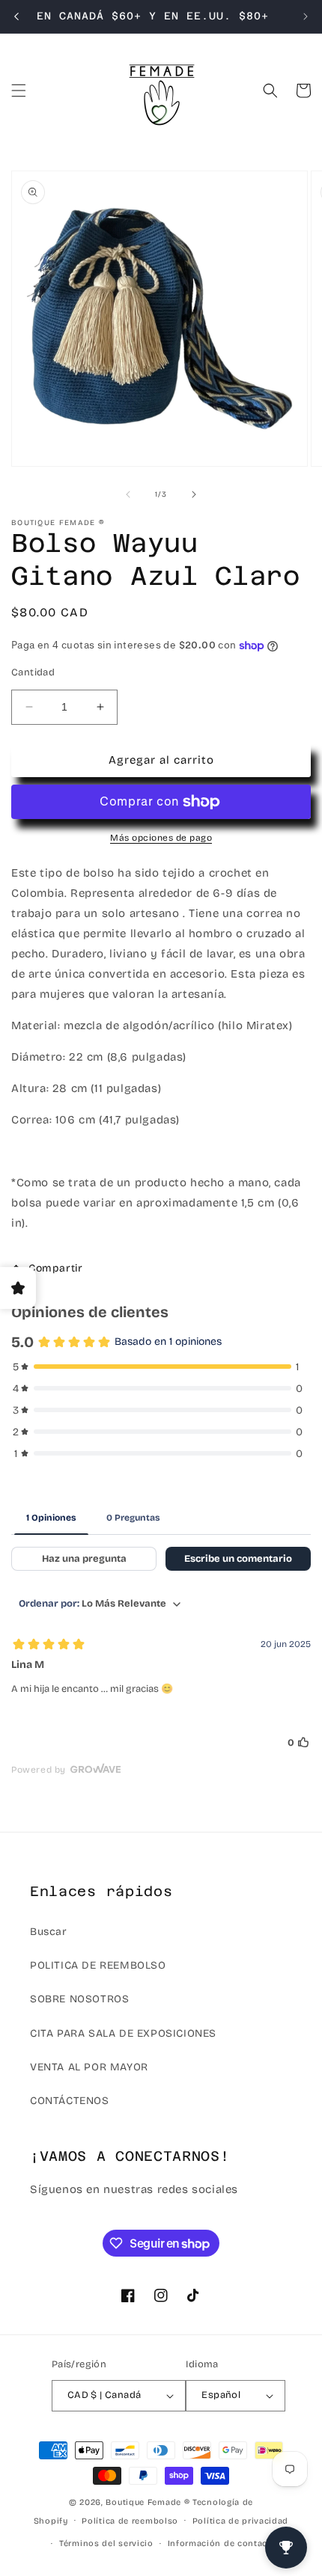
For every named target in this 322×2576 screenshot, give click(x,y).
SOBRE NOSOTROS (79, 1999)
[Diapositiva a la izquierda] (128, 494)
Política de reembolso (130, 2521)
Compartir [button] (55, 1268)
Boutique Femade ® (148, 2502)
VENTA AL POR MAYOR (89, 2067)
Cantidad (33, 672)
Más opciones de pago (161, 838)
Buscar (49, 1932)
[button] (19, 91)
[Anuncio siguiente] (306, 16)
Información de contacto (222, 2543)
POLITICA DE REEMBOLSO (98, 1965)
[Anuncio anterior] (16, 16)
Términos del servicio (106, 2543)
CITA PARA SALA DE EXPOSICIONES (123, 2033)
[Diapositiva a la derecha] (194, 494)
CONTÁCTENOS (70, 2101)
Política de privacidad (240, 2521)
